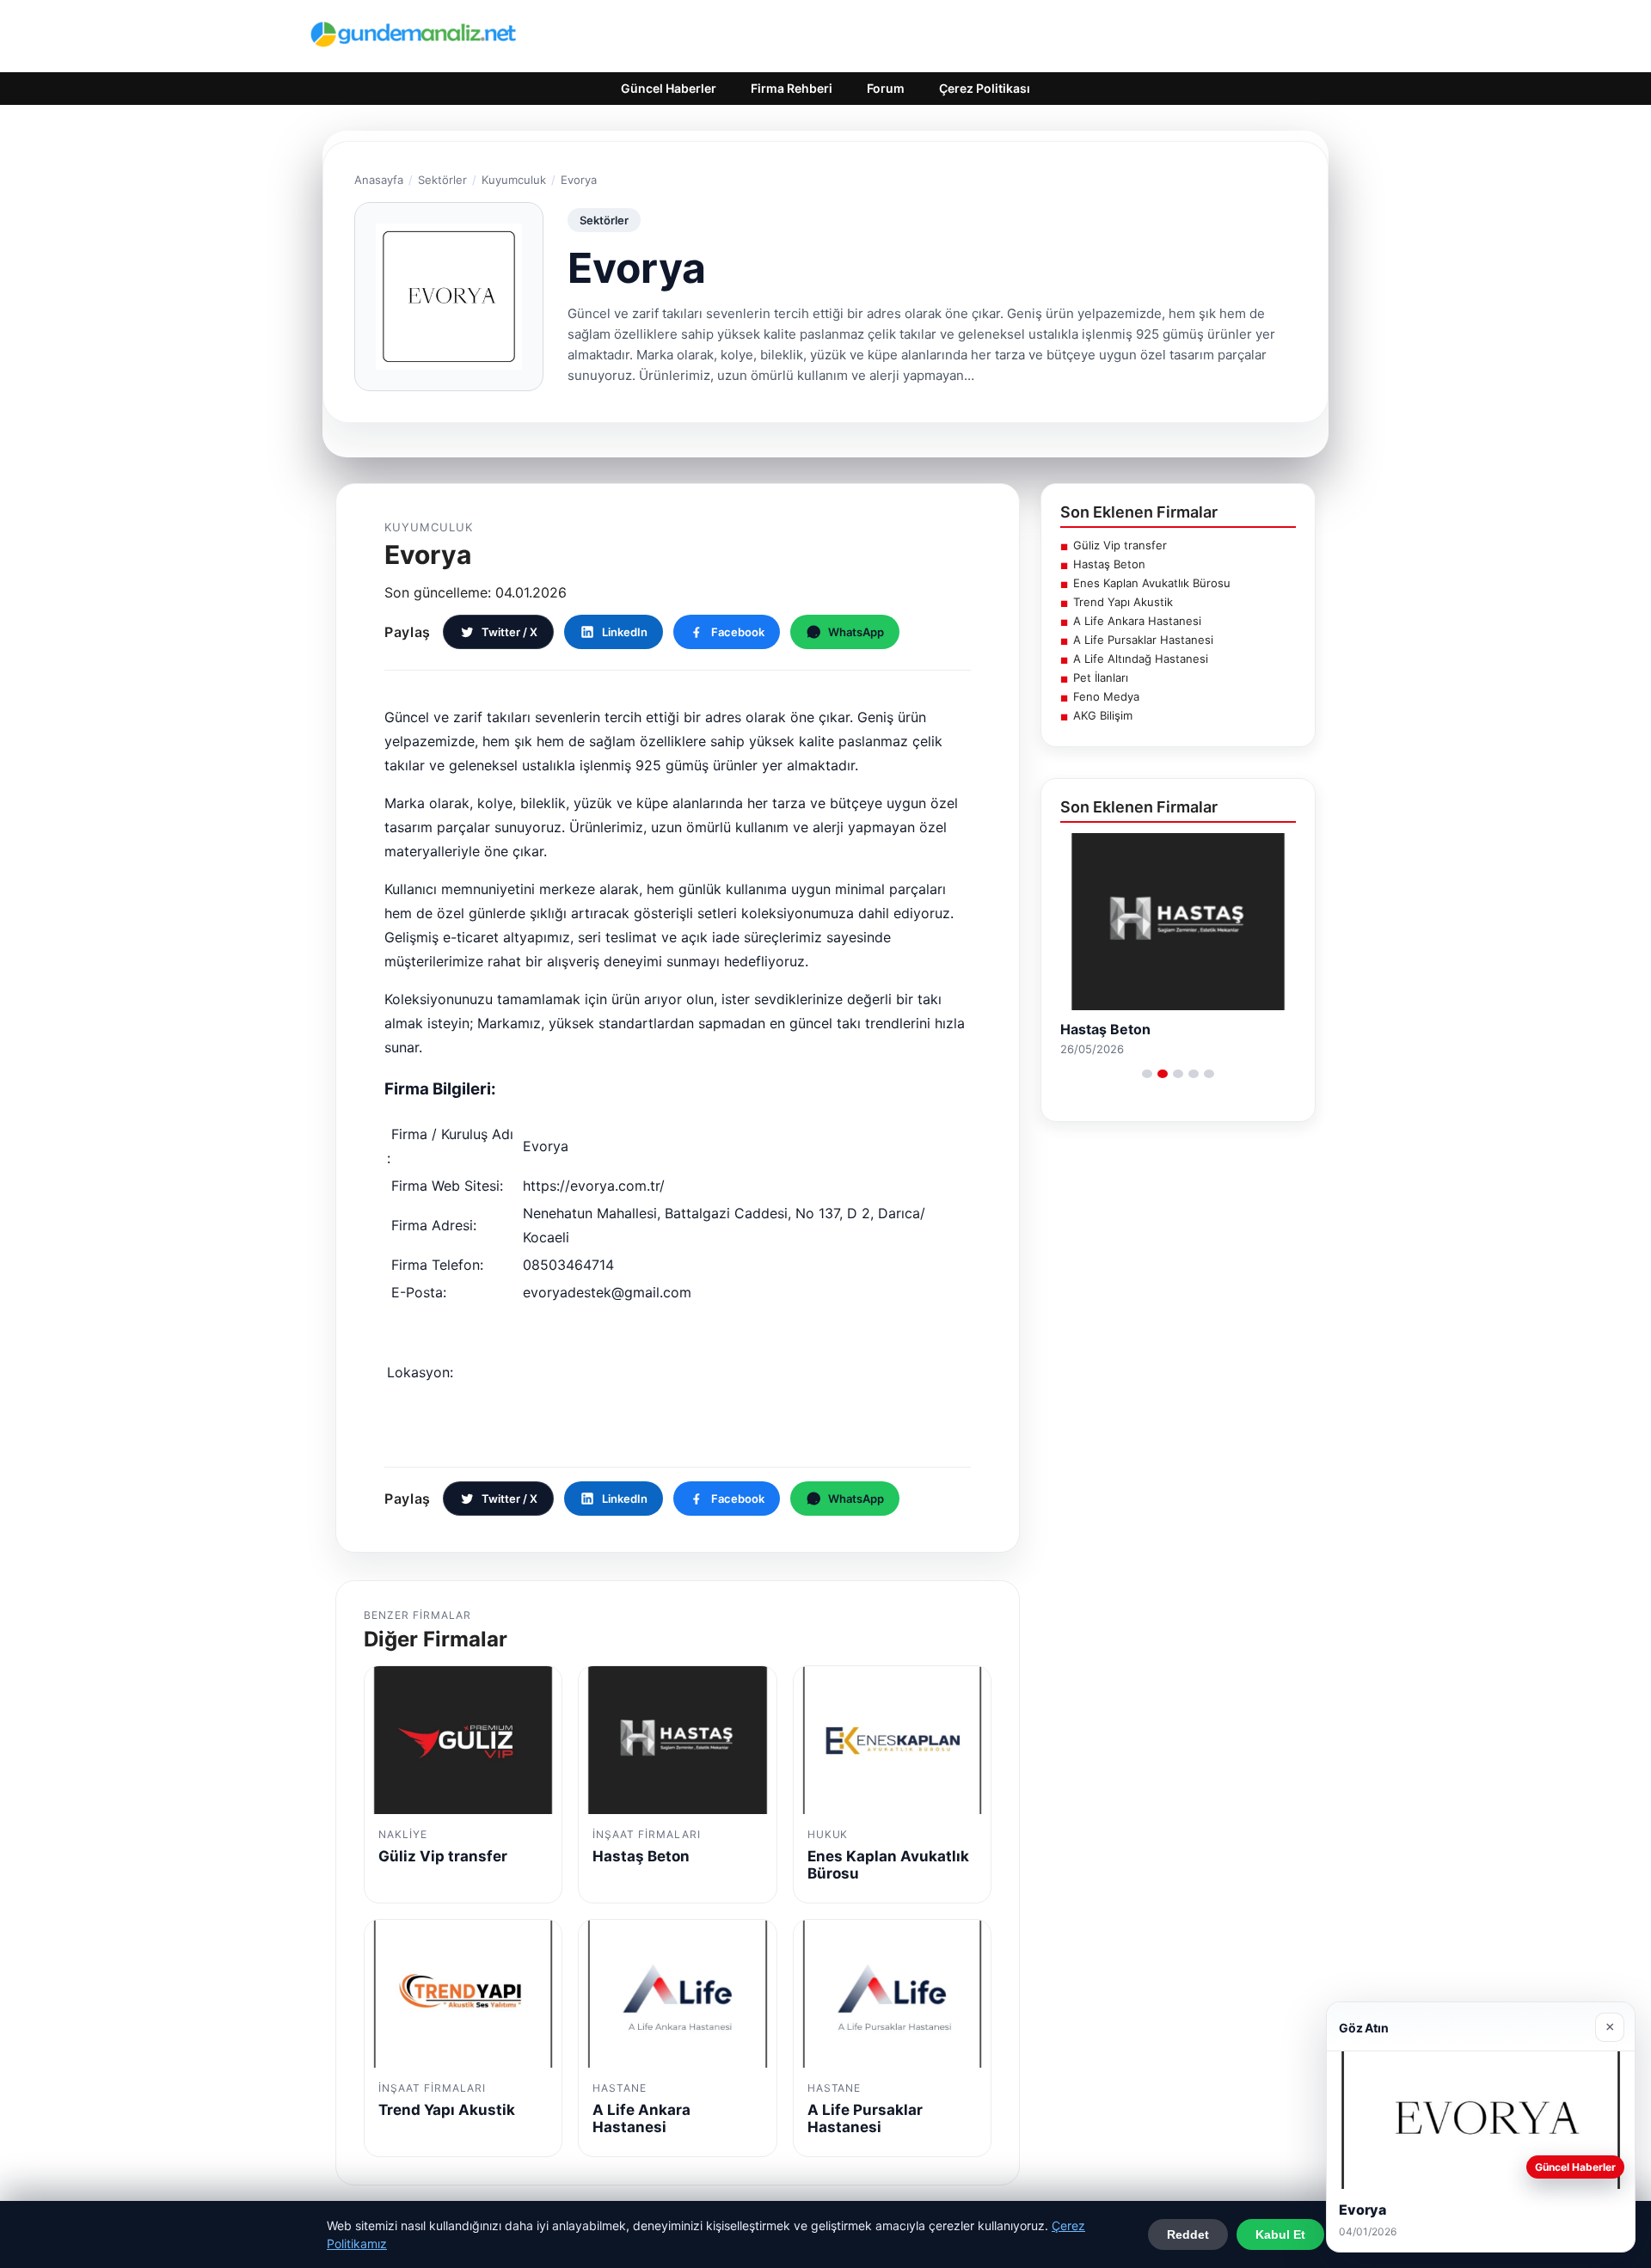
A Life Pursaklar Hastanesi (1143, 640)
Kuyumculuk (514, 180)
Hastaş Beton (1109, 564)
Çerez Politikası (985, 88)
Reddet (1188, 2234)
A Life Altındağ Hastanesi (1141, 659)
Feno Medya (1106, 696)
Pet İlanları (1101, 677)
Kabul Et (1280, 2234)
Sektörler (442, 180)
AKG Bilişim (1103, 715)
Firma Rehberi (792, 88)
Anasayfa (379, 180)
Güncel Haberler (669, 88)
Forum (886, 88)
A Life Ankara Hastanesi (1137, 621)
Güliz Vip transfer (1120, 545)
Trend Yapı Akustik (1123, 602)
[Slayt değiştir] (1147, 1074)
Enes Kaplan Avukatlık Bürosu (1152, 583)
